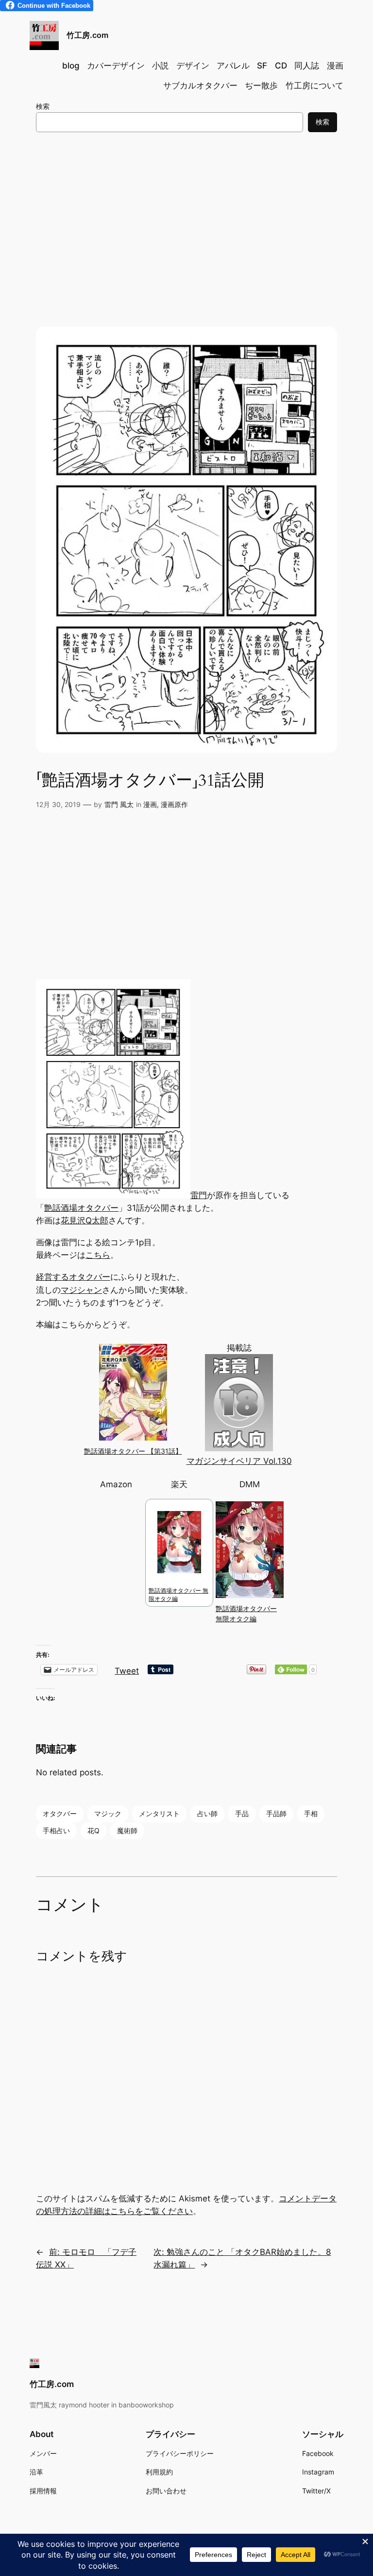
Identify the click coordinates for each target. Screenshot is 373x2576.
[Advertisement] (186, 219)
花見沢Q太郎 (85, 1220)
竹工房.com (87, 35)
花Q (93, 1830)
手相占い (56, 1830)
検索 (43, 106)
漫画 (150, 804)
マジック (108, 1813)
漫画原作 (174, 804)
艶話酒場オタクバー (81, 1208)
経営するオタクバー (73, 1277)
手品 (242, 1813)
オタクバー (60, 1813)
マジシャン (81, 1290)
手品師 (276, 1813)
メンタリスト (159, 1813)
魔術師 (127, 1830)
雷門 (199, 1195)
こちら (98, 1255)
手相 (311, 1813)
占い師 (207, 1813)
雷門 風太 (119, 804)
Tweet (127, 1670)
